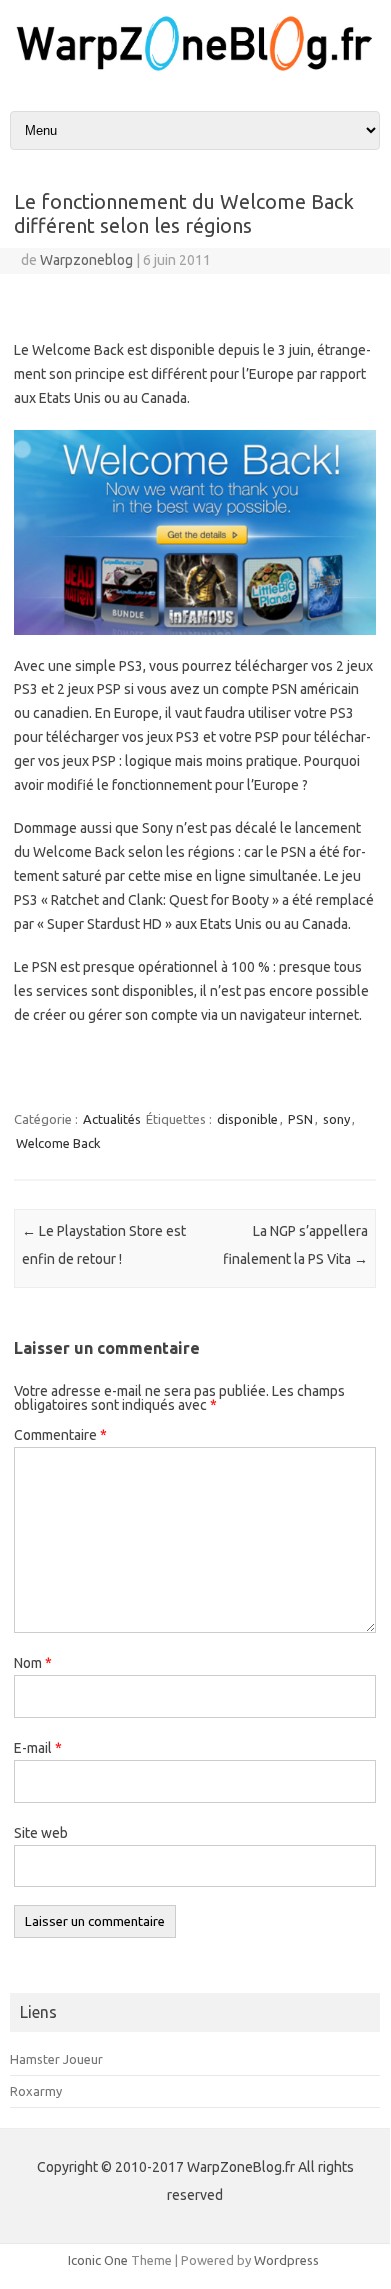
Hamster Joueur (56, 2059)
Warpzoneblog (86, 260)
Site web (41, 1833)
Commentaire (60, 1435)
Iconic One (98, 2260)
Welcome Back (58, 1143)
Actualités (112, 1119)
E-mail (38, 1748)
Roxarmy (36, 2091)
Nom (33, 1663)
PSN (300, 1119)
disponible (247, 1119)
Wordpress (286, 2260)
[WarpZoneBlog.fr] (195, 69)
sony (336, 1119)
